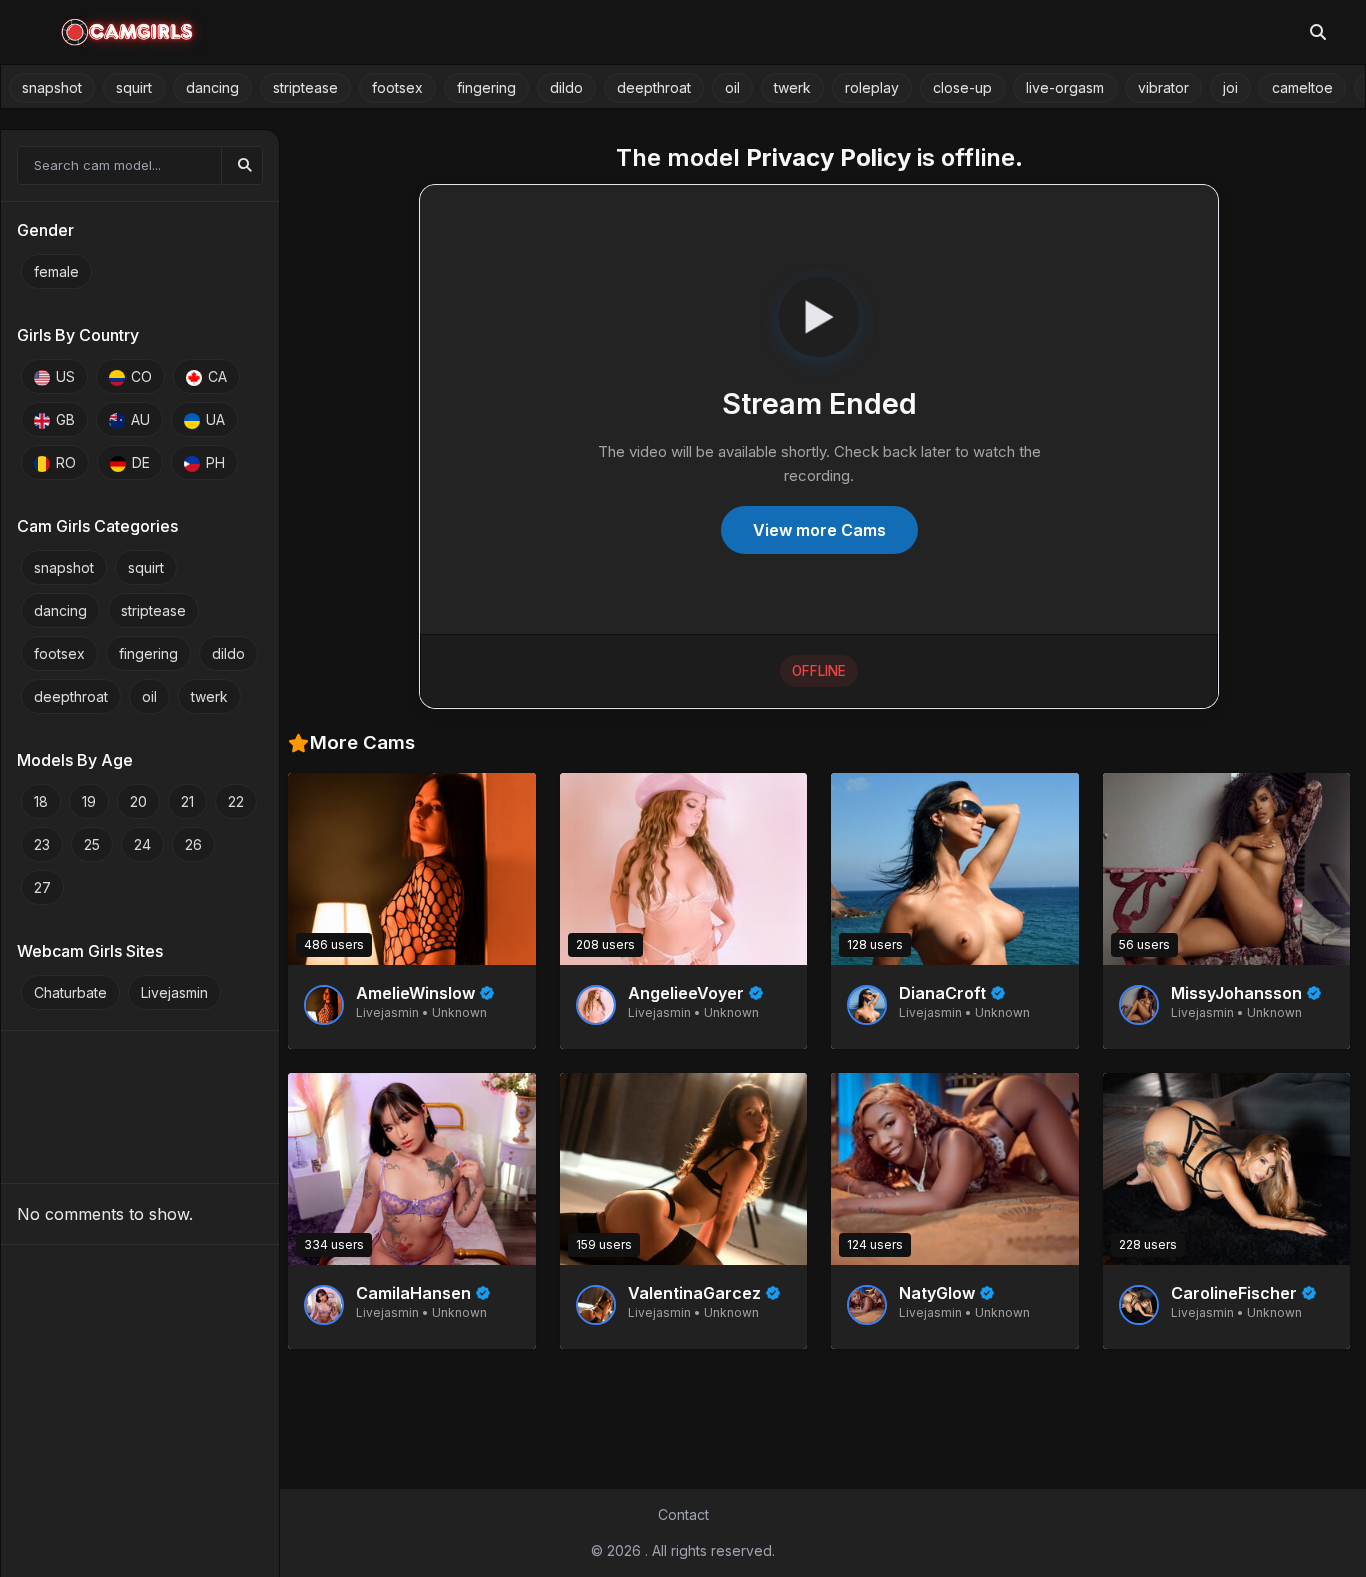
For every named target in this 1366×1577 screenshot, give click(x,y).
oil (732, 87)
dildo (566, 87)
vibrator (1163, 87)
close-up (962, 87)
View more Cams (819, 530)
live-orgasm (1065, 87)
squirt (134, 87)
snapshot (52, 87)
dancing (212, 87)
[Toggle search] (1318, 32)
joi (1230, 87)
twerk (792, 87)
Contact (683, 1514)
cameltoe (1302, 87)
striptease (305, 87)
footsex (397, 87)
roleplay (872, 87)
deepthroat (654, 87)
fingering (486, 87)
